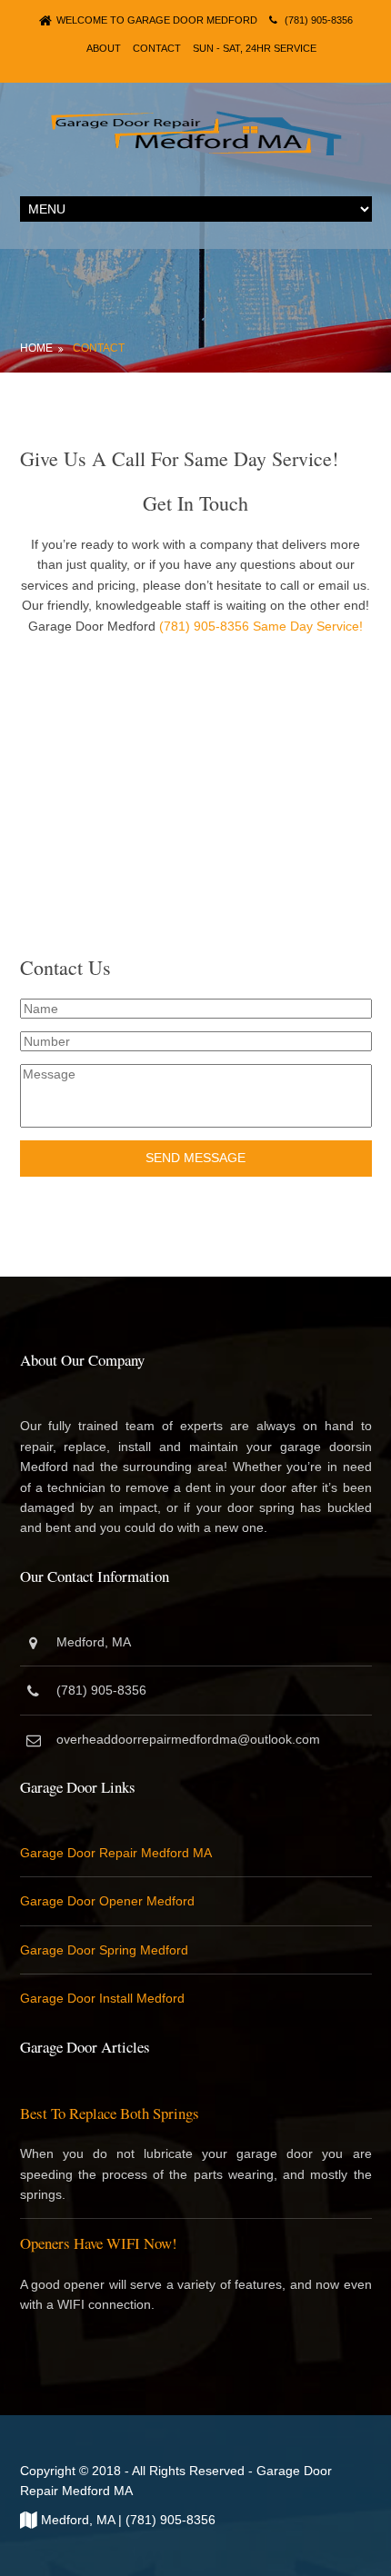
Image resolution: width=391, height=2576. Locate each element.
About (104, 48)
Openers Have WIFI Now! (99, 2243)
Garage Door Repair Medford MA (116, 1853)
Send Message (195, 1158)
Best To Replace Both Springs (110, 2113)
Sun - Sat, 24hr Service (255, 48)
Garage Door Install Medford (102, 1998)
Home (36, 348)
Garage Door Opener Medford (107, 1901)
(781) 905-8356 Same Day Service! (259, 626)
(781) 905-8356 (319, 20)
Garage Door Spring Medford (104, 1950)
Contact (157, 48)
